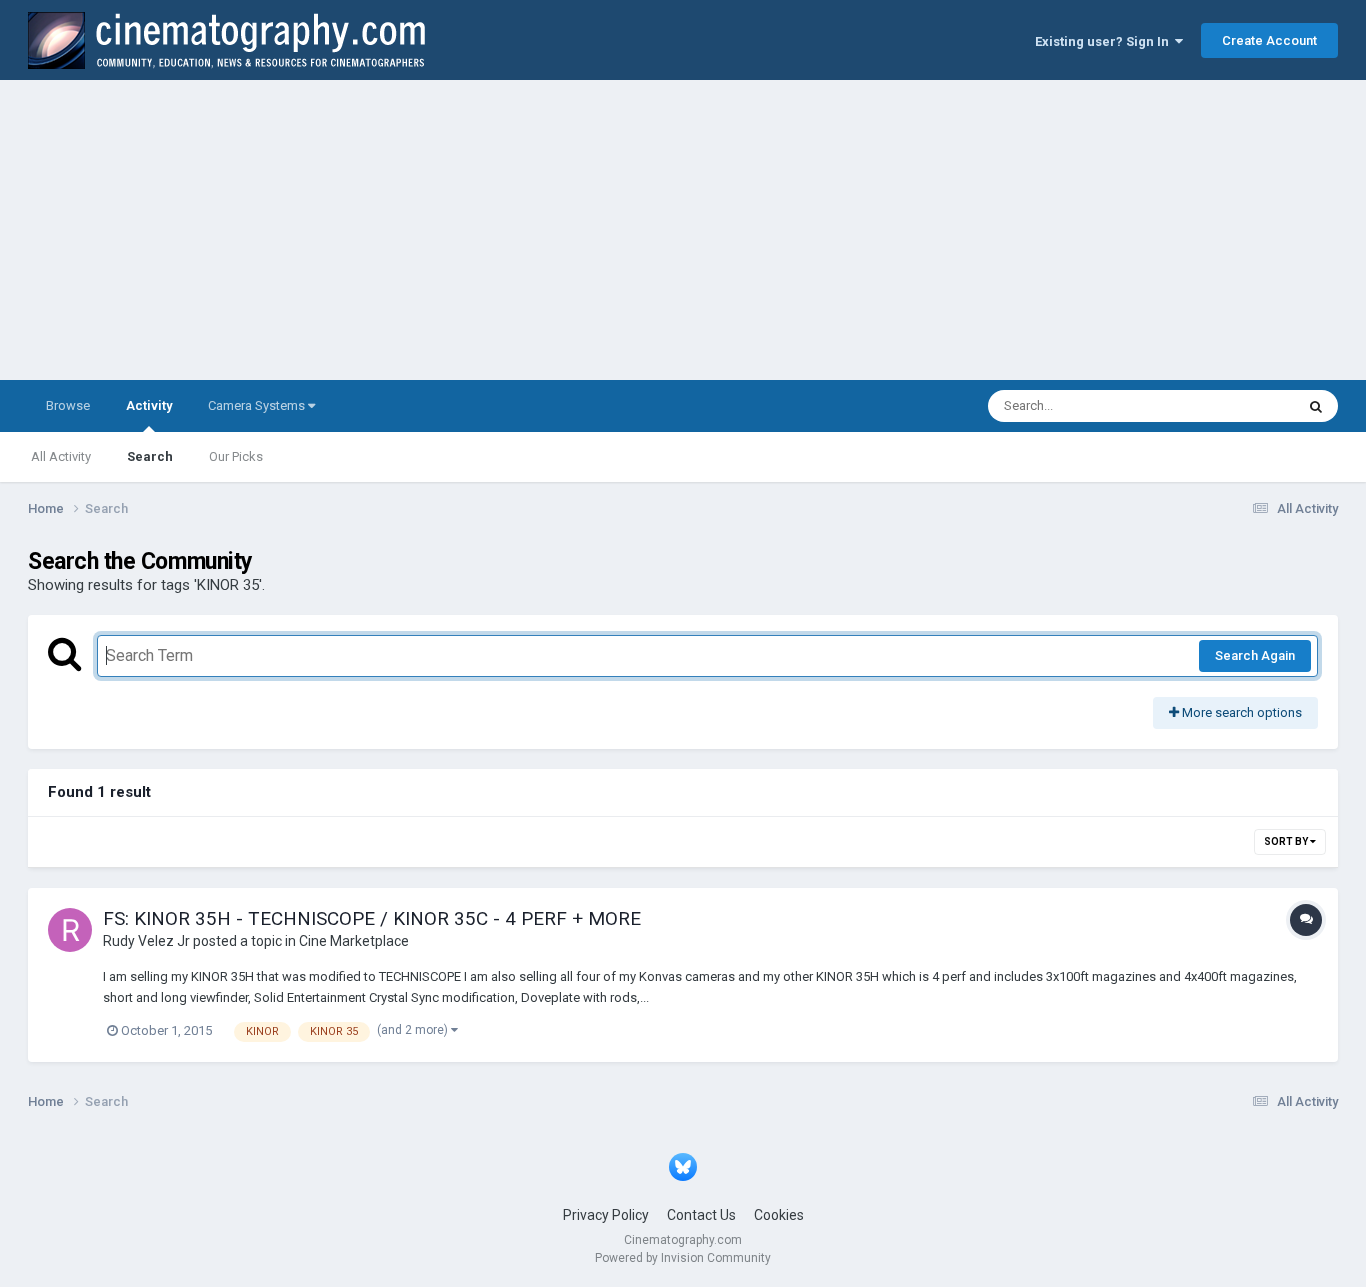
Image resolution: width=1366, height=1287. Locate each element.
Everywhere (1235, 406)
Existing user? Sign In (1105, 41)
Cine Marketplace (354, 941)
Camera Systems (258, 405)
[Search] (1316, 406)
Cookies (779, 1215)
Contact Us (701, 1215)
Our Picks (236, 456)
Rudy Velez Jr (146, 941)
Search (150, 456)
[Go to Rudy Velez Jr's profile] (70, 930)
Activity (149, 405)
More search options (1240, 712)
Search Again (1255, 655)
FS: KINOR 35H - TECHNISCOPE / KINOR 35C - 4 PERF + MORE (372, 918)
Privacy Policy (606, 1215)
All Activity (61, 456)
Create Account (1269, 40)
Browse (68, 405)
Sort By (1287, 841)
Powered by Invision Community (683, 1258)
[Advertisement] (683, 230)
